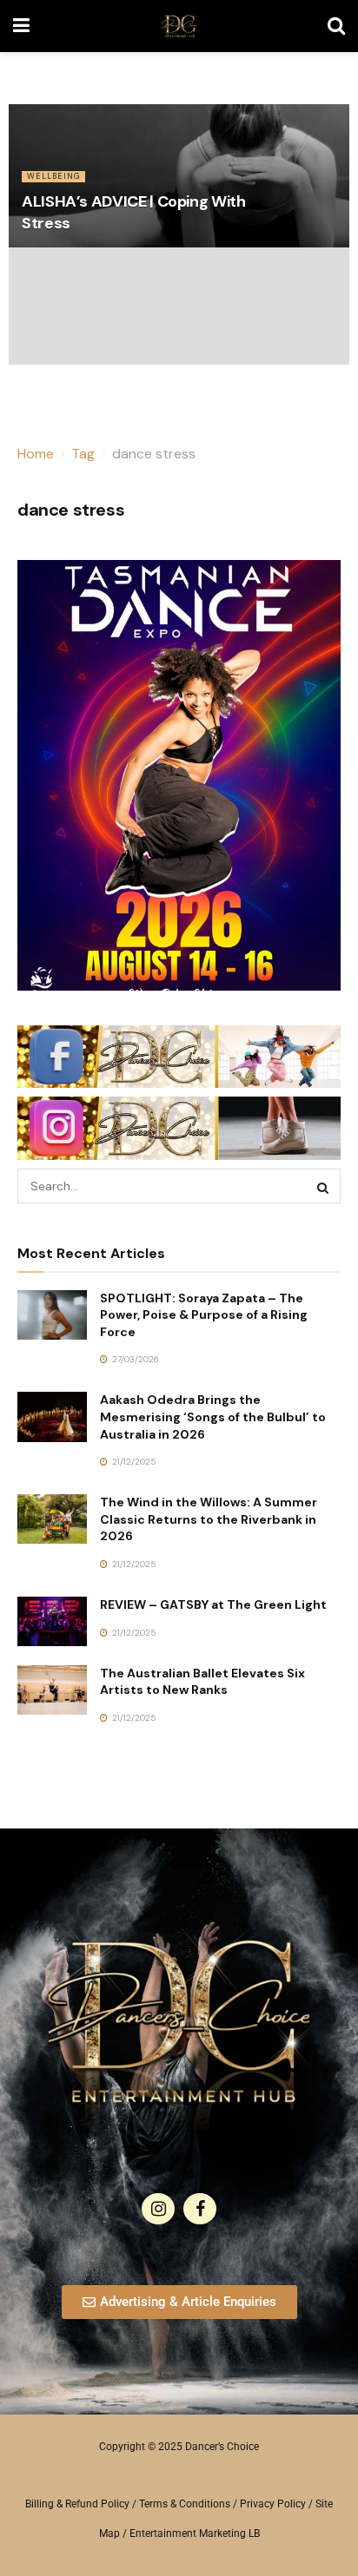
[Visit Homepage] (179, 26)
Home (36, 454)
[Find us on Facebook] (200, 2209)
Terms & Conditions (185, 2504)
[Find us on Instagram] (158, 2209)
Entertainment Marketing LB (195, 2533)
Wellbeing (53, 176)
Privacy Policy (273, 2504)
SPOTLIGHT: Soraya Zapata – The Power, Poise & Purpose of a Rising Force (204, 1315)
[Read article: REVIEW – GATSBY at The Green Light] (52, 1621)
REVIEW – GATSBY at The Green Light (213, 1604)
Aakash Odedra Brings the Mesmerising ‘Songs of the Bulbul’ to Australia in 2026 (213, 1416)
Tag (83, 454)
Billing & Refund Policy (77, 2504)
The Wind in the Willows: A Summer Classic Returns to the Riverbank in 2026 (209, 1519)
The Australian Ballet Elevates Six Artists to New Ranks (202, 1682)
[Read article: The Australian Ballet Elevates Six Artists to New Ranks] (52, 1690)
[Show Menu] (21, 26)
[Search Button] (336, 26)
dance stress (154, 454)
